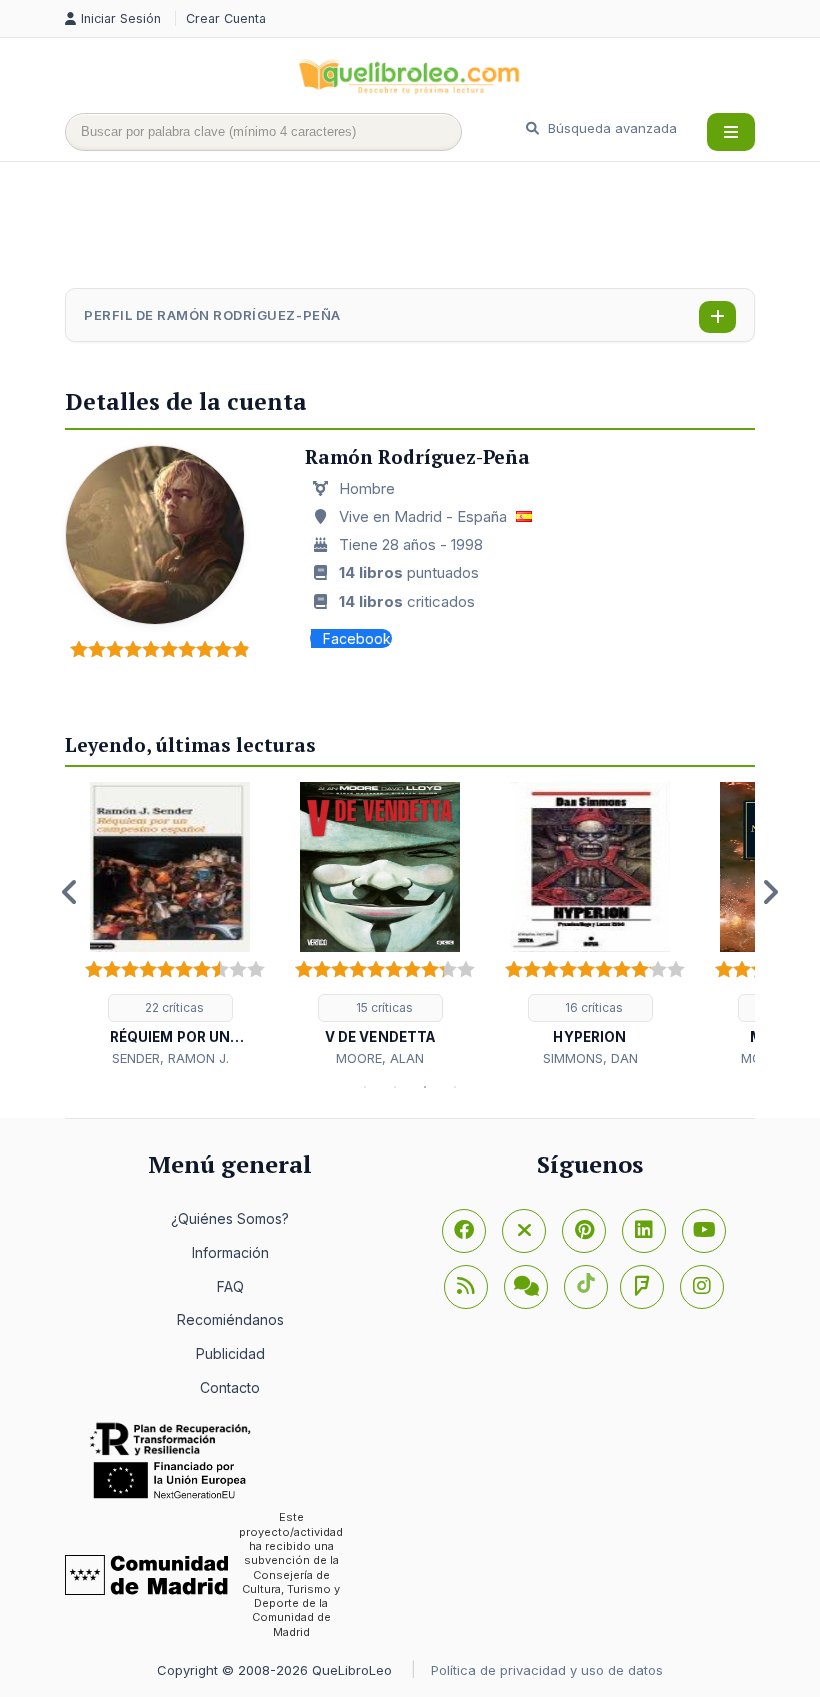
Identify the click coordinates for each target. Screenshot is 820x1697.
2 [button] (395, 1087)
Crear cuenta (226, 18)
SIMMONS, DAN (590, 1058)
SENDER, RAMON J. (170, 1058)
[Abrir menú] (731, 132)
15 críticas (383, 1007)
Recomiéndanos (230, 1319)
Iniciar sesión (123, 18)
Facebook (357, 638)
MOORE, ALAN (380, 1058)
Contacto (230, 1387)
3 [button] (425, 1087)
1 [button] (365, 1087)
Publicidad (230, 1353)
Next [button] (770, 892)
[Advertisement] (429, 227)
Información (230, 1252)
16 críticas (592, 1007)
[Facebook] (464, 1231)
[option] (170, 925)
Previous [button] (70, 892)
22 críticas (173, 1007)
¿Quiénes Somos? (230, 1218)
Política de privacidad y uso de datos (547, 1670)
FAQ (230, 1286)
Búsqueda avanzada (610, 128)
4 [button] (455, 1087)
